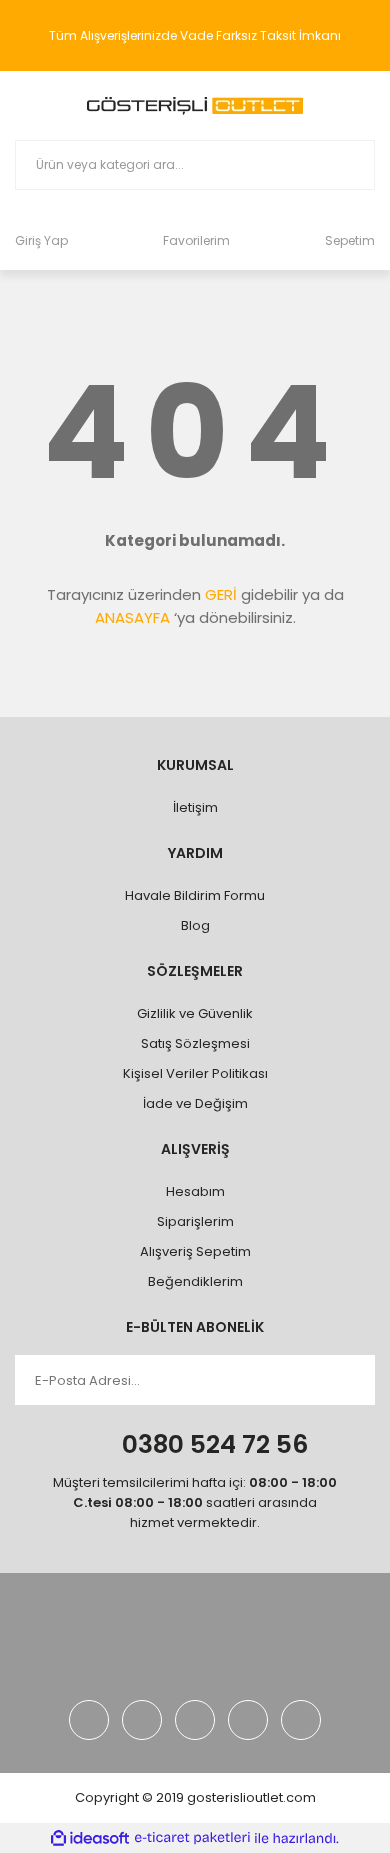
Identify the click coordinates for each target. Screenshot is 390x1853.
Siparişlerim (195, 1221)
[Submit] (345, 1380)
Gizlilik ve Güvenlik (195, 1013)
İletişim (195, 807)
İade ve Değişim (195, 1103)
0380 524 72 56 (215, 1444)
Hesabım (195, 1191)
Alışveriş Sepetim (195, 1251)
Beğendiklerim (195, 1281)
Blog (195, 925)
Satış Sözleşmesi (195, 1043)
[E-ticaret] (192, 1838)
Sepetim (350, 240)
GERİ (221, 594)
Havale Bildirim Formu (195, 895)
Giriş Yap (41, 240)
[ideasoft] (90, 1838)
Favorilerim (196, 240)
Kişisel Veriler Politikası (195, 1073)
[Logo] (195, 105)
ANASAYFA (132, 617)
